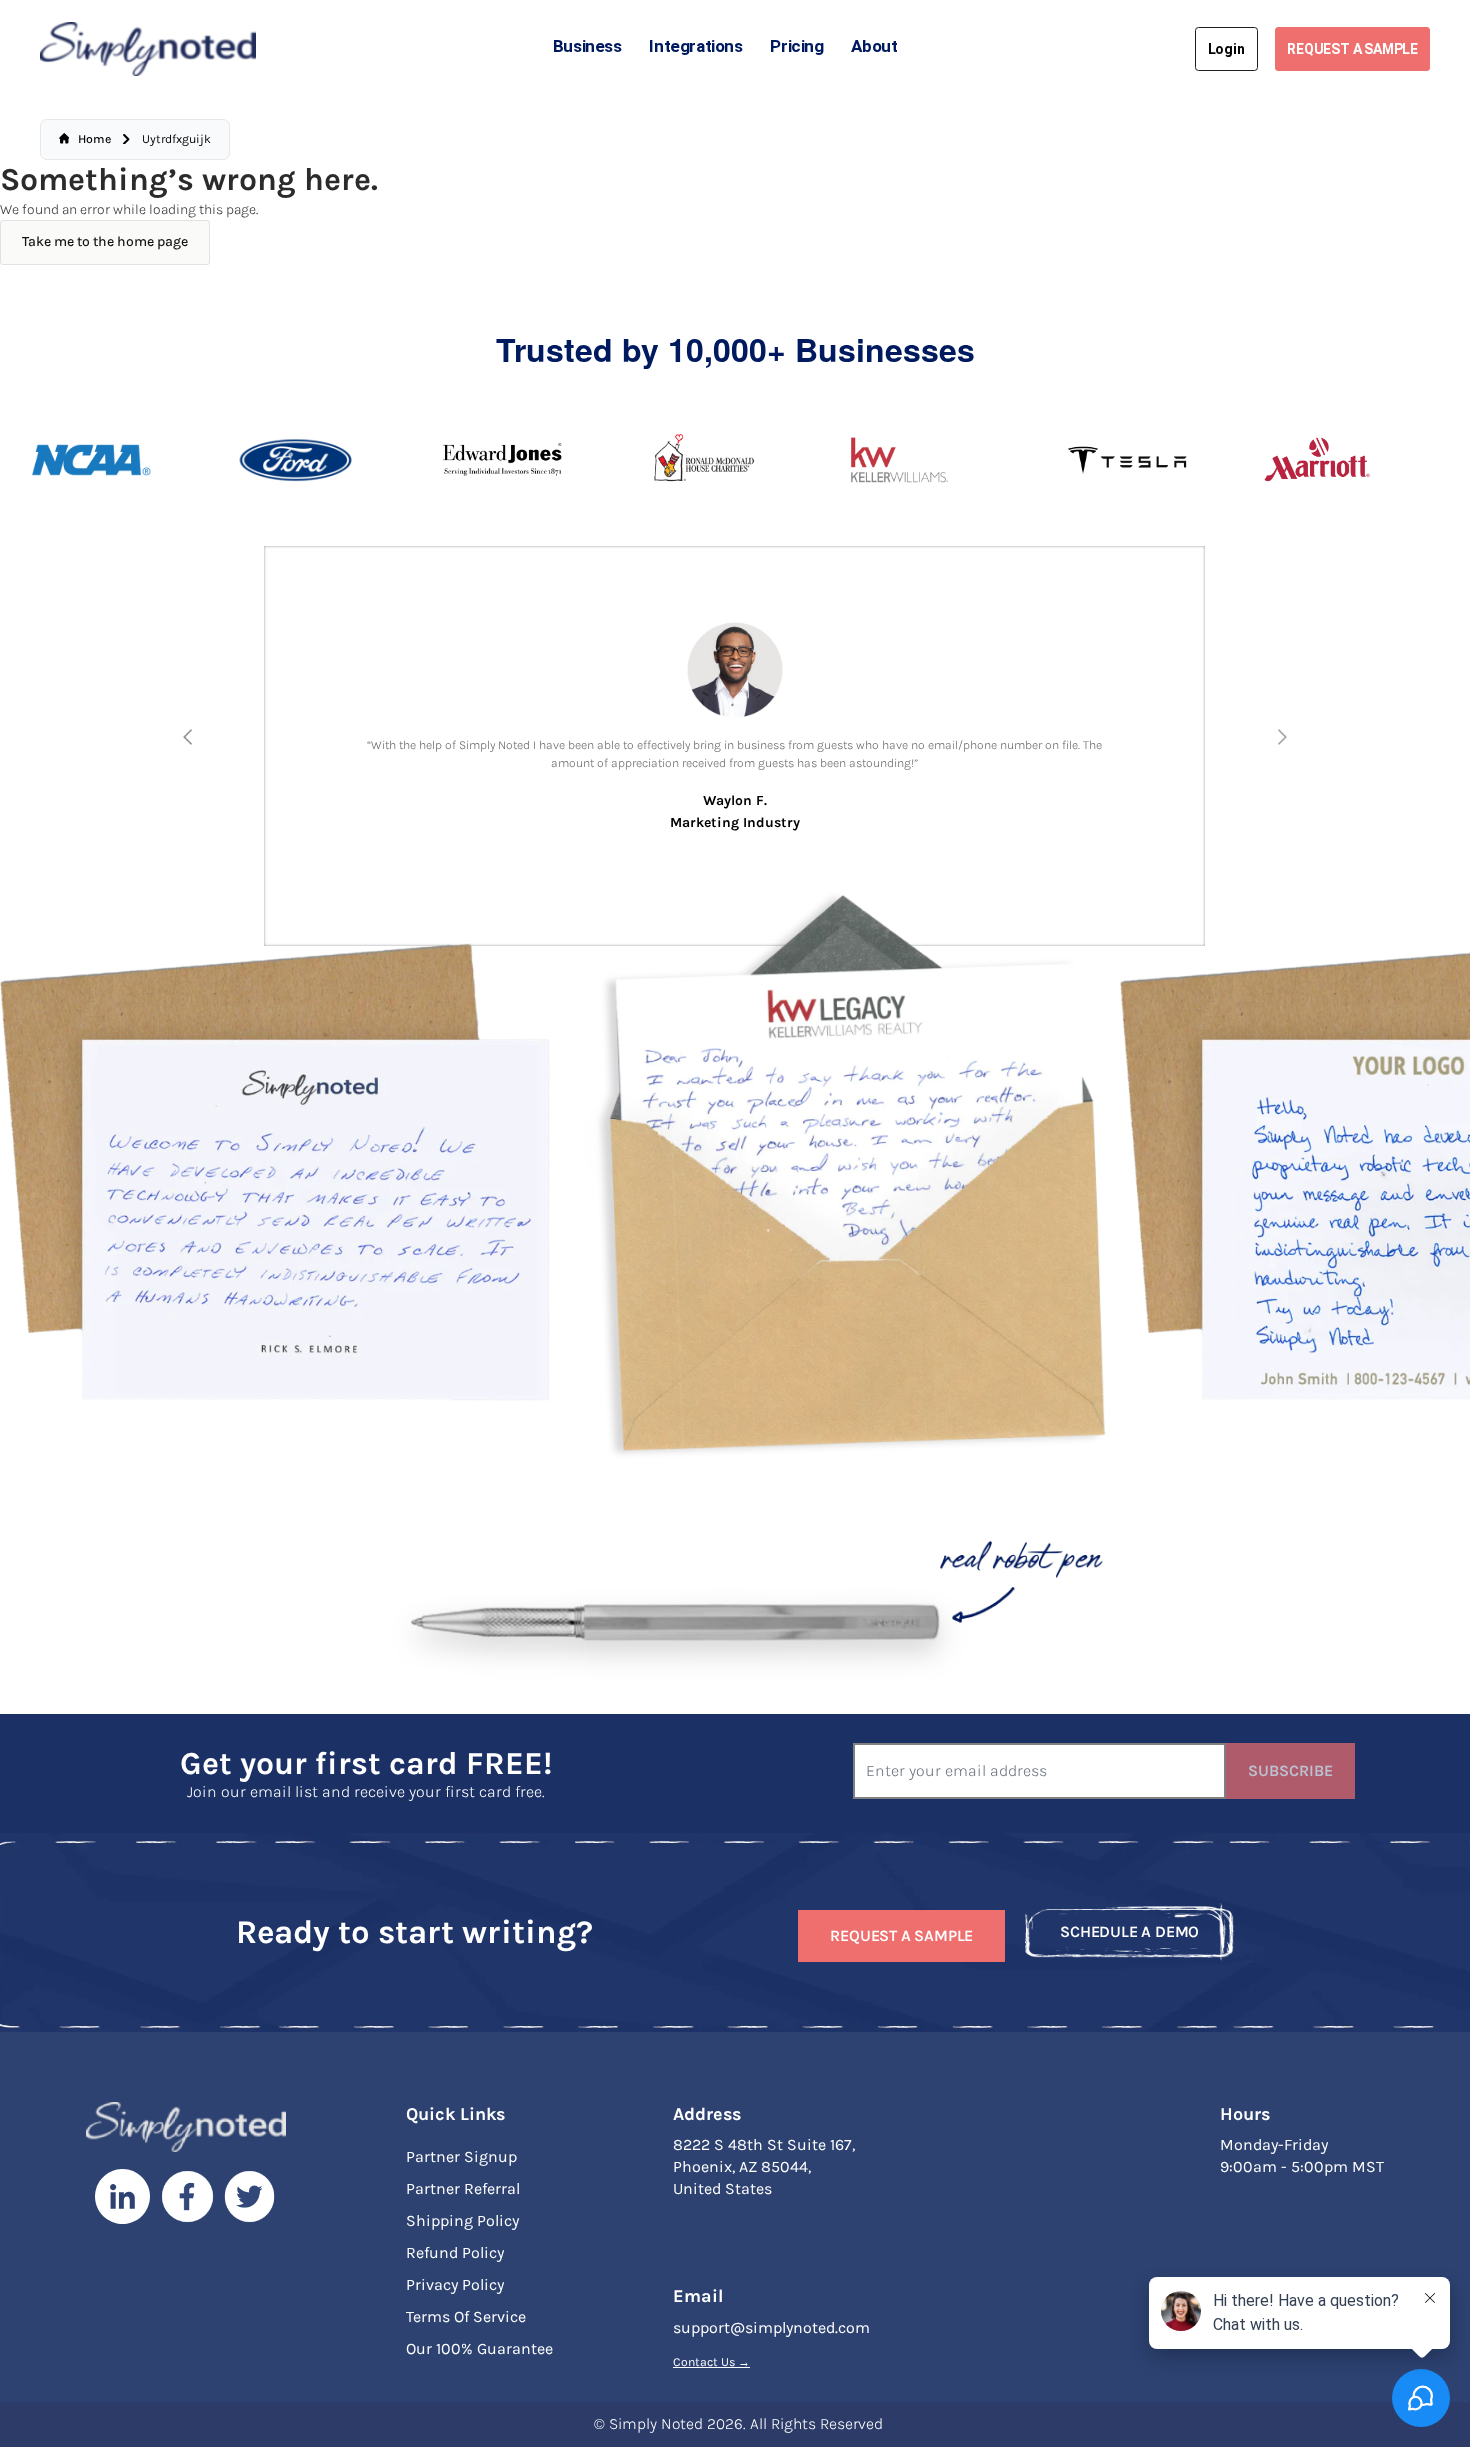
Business (587, 46)
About (874, 46)
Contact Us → (711, 2362)
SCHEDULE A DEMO (1129, 1931)
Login (1226, 49)
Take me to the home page (105, 241)
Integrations (695, 46)
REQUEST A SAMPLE (1352, 49)
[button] (188, 737)
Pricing (796, 46)
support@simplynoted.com (771, 2327)
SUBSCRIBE (1290, 1770)
